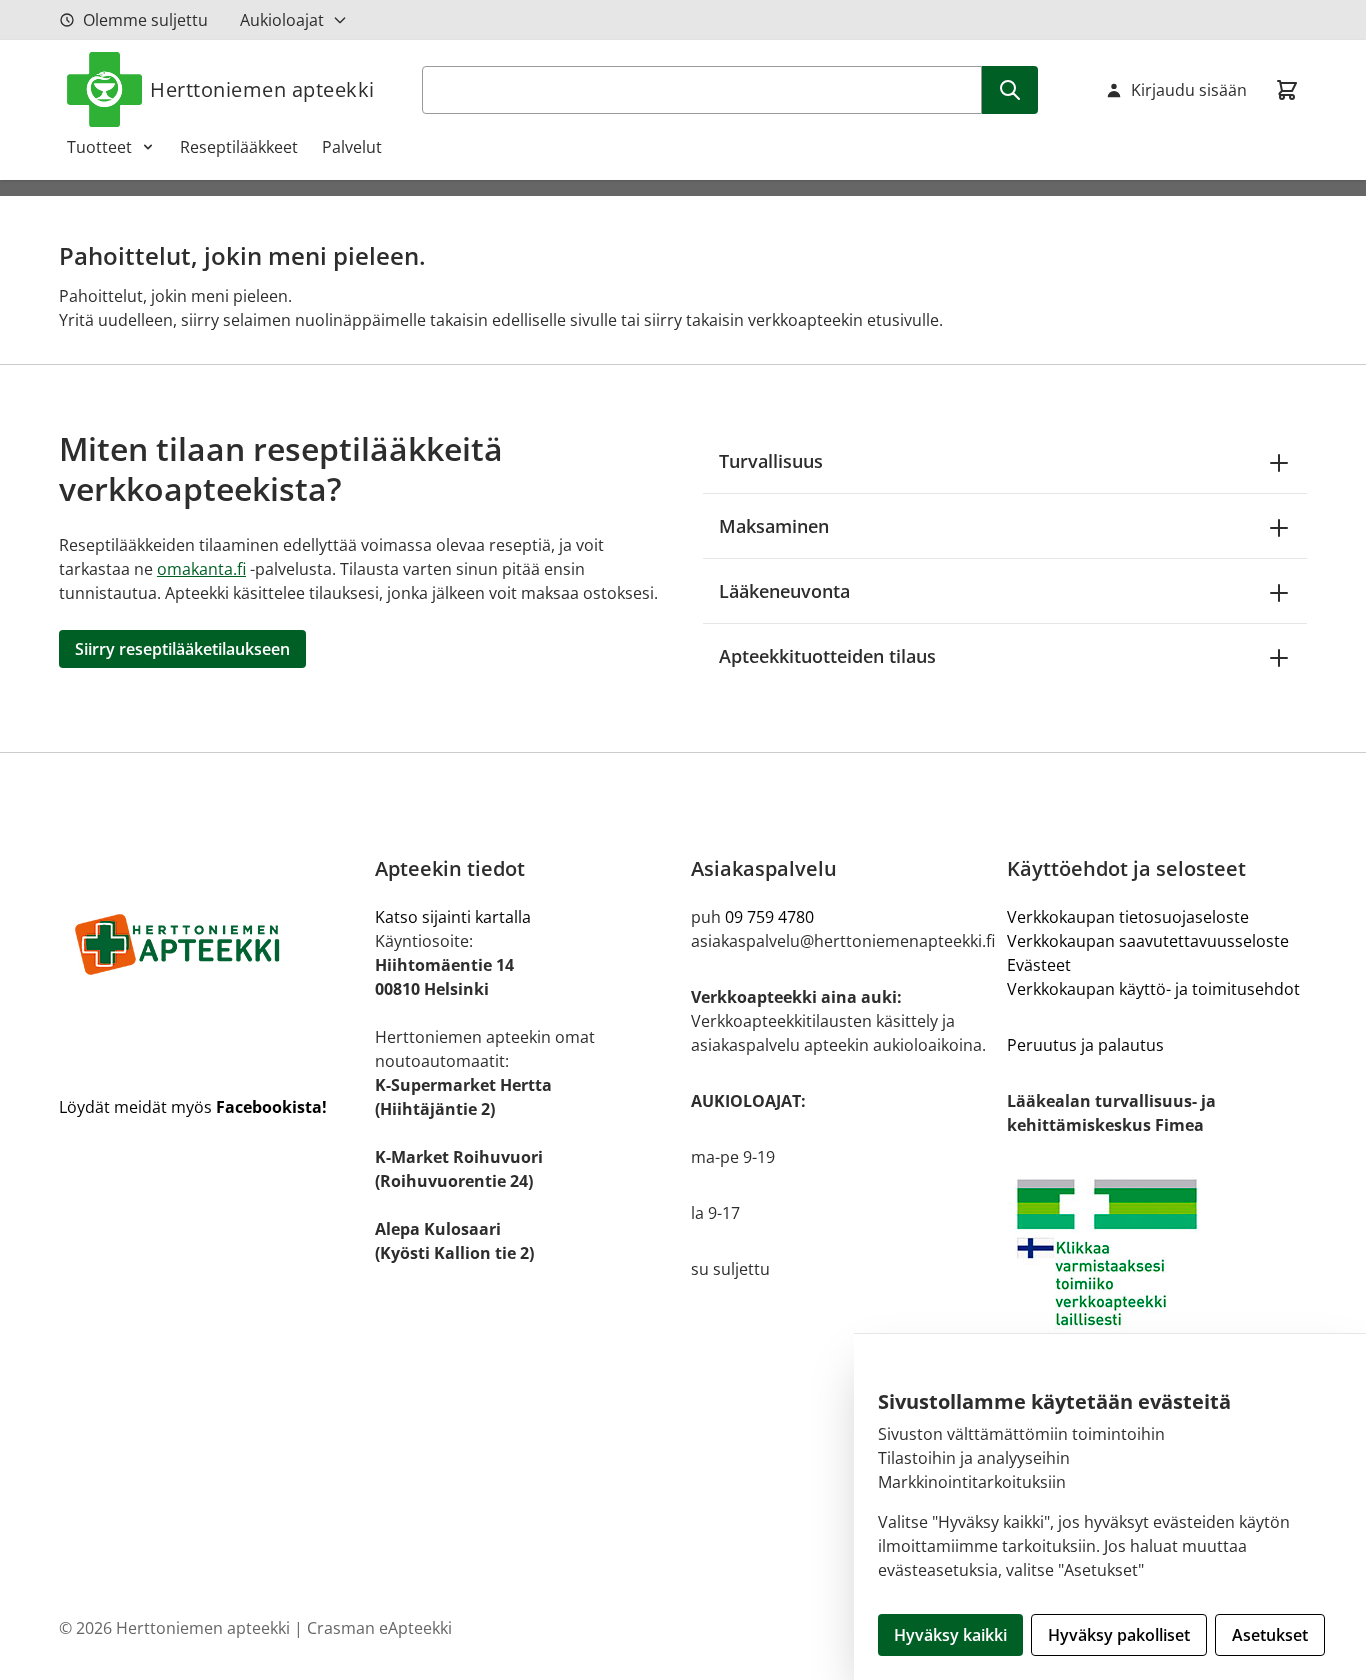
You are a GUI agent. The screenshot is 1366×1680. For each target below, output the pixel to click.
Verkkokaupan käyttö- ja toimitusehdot (1153, 989)
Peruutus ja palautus (1085, 1045)
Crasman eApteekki (379, 1628)
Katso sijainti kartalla (453, 917)
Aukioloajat (282, 20)
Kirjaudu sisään (1189, 90)
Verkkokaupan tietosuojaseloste (1128, 917)
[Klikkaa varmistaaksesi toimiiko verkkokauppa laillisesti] (1157, 1252)
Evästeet (1039, 965)
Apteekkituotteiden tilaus (827, 656)
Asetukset (1270, 1635)
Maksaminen (774, 526)
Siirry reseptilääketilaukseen (182, 649)
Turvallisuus (771, 461)
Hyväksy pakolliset (1119, 1635)
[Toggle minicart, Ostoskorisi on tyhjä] (1287, 90)
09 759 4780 (769, 917)
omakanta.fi (201, 569)
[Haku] (1010, 90)
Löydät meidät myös (193, 1107)
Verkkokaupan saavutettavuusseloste (1148, 941)
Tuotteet (99, 147)
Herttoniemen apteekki (262, 89)
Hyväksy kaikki (950, 1635)
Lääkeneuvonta (784, 591)
